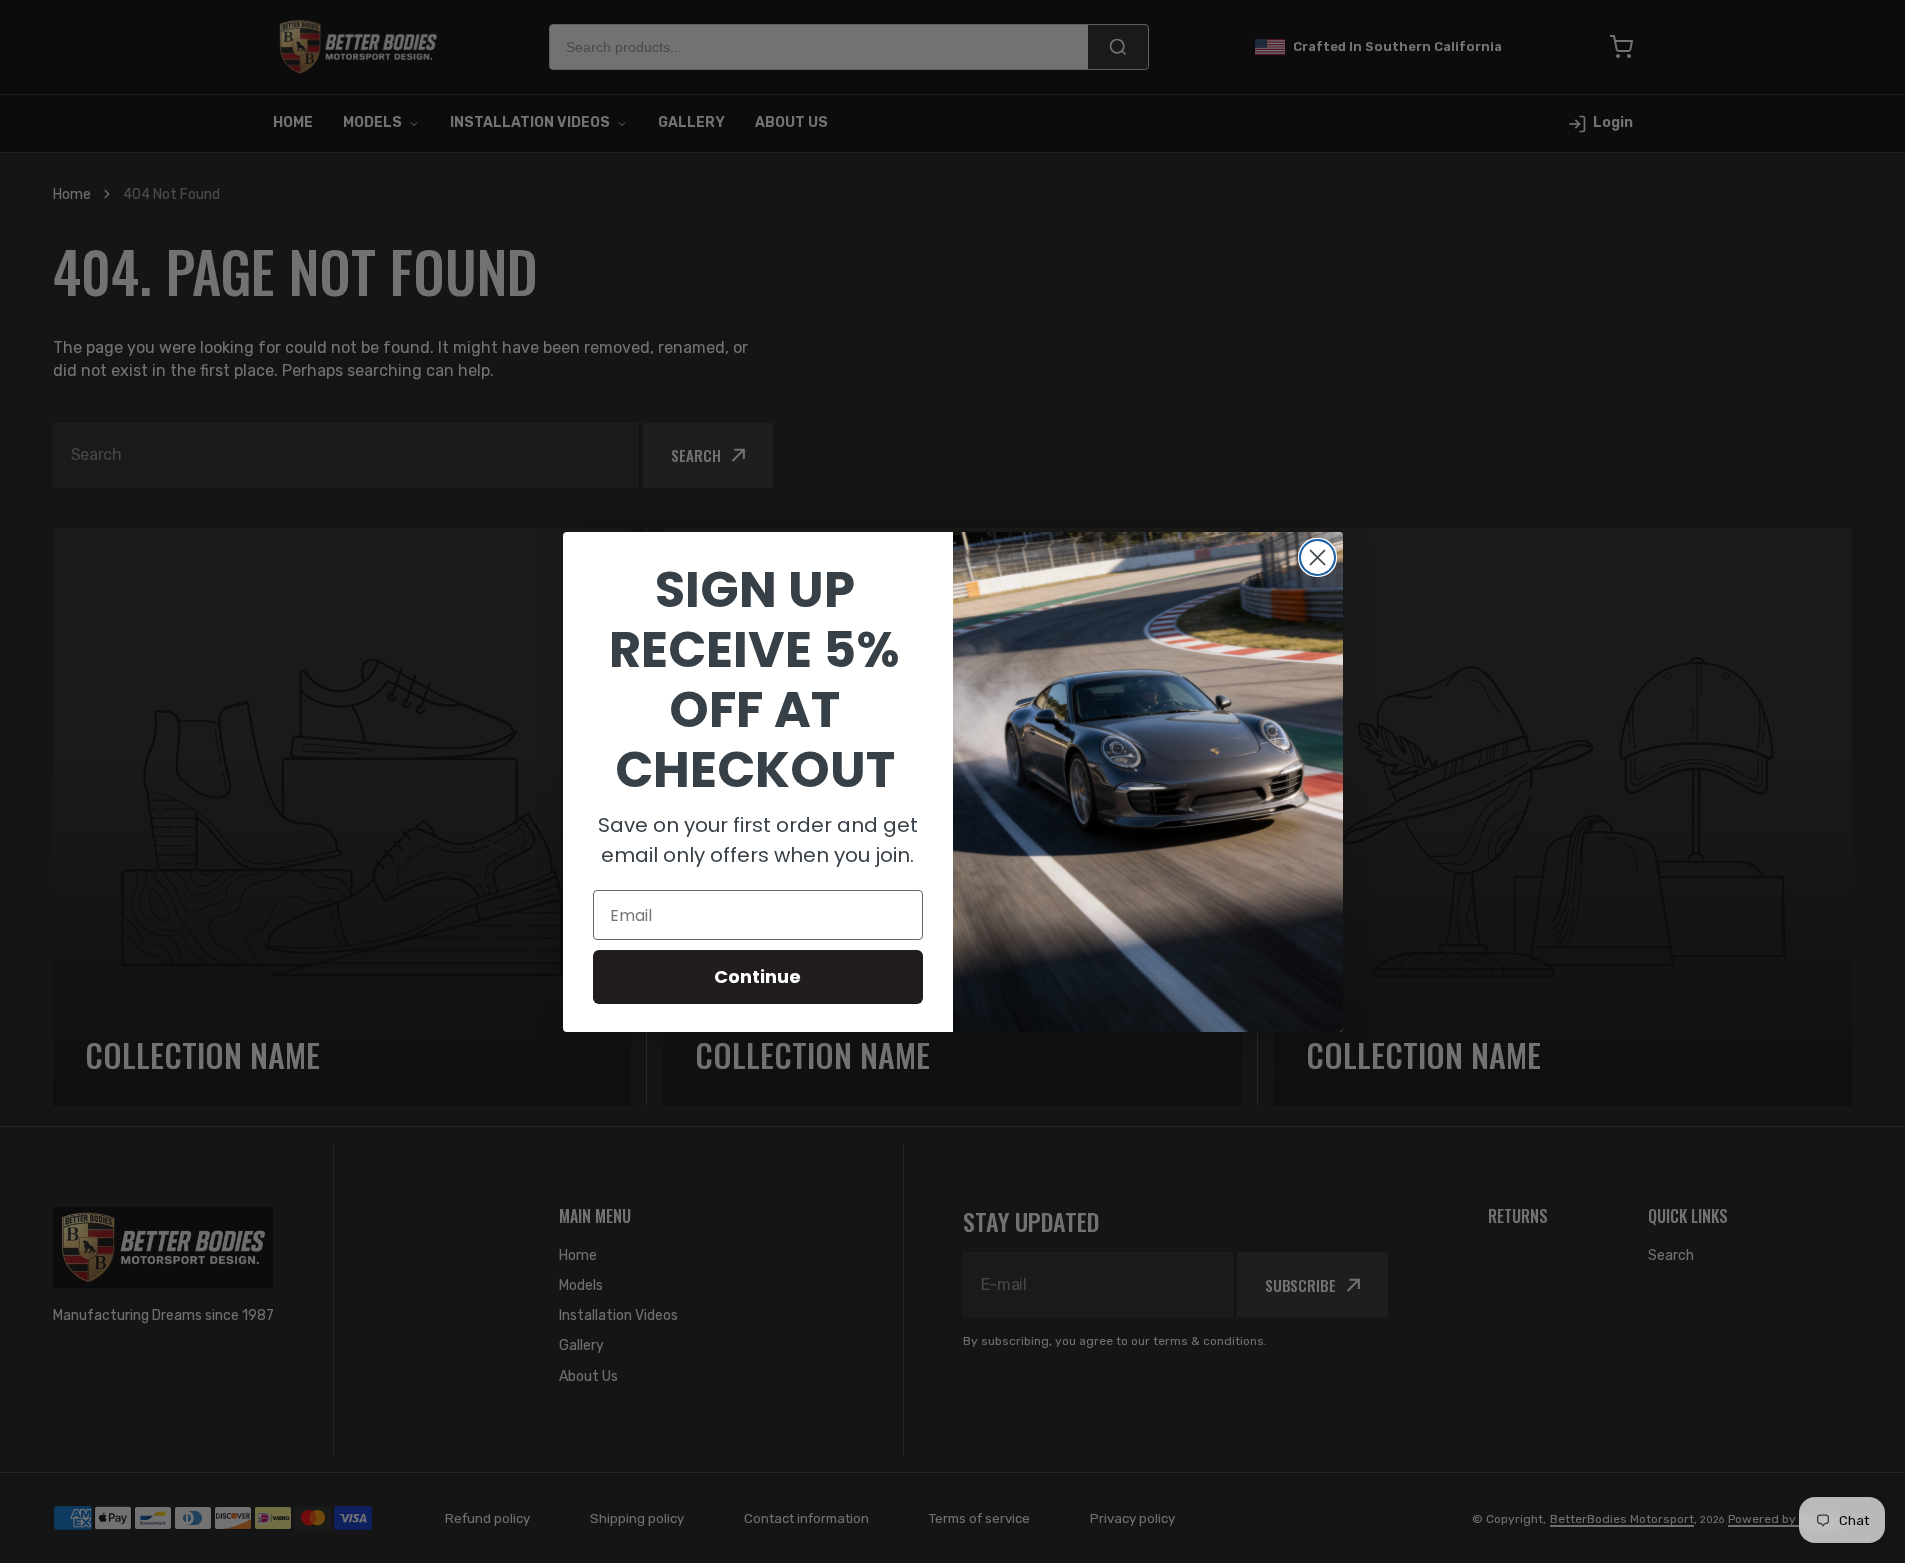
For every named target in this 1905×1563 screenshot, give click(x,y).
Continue (757, 976)
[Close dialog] (1317, 557)
